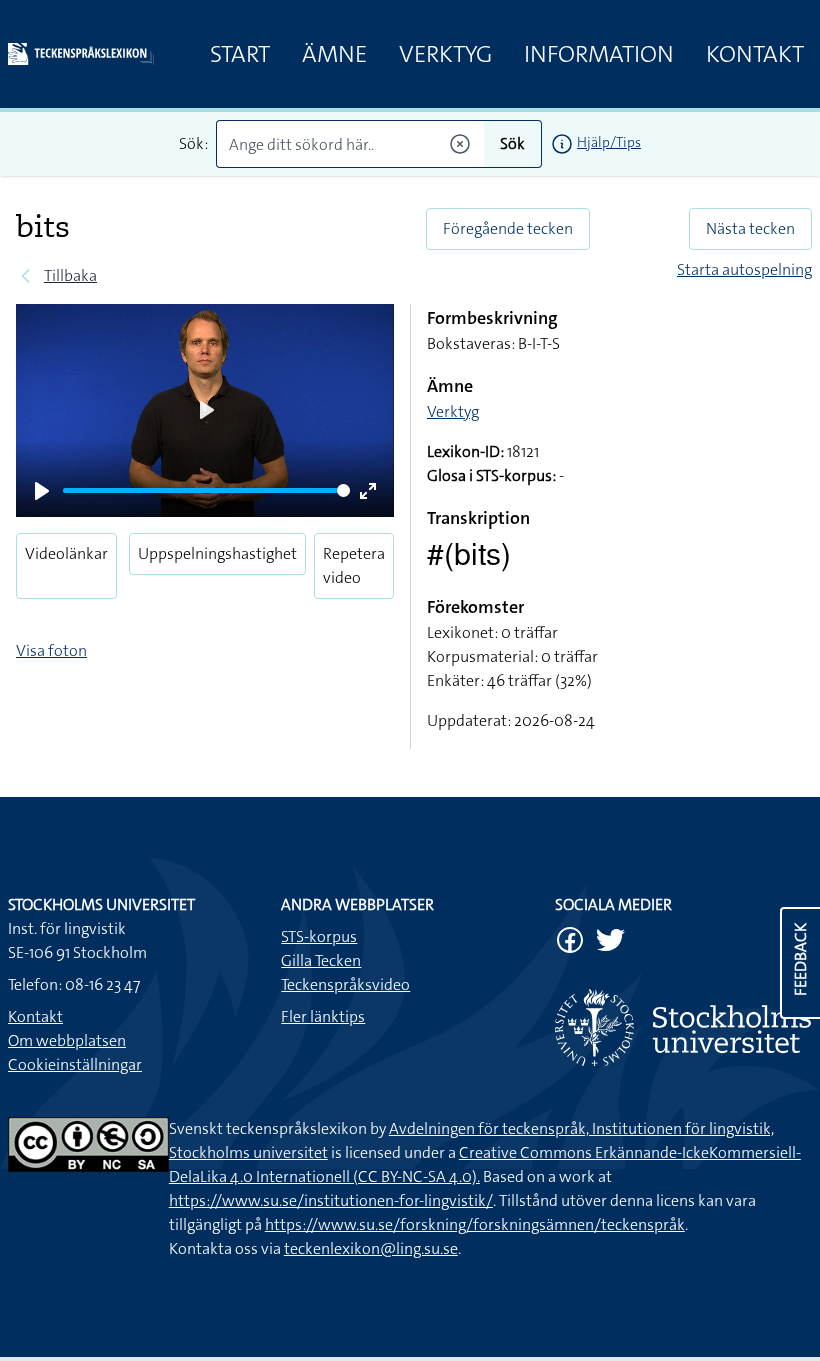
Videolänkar (66, 553)
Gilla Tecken (321, 960)
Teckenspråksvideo (345, 984)
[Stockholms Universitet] (683, 1027)
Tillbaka (70, 275)
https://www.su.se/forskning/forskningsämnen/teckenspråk (475, 1224)
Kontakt (755, 54)
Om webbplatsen (67, 1040)
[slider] (206, 490)
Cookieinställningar (75, 1064)
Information (599, 54)
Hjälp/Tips (609, 142)
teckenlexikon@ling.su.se (371, 1248)
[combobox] (350, 144)
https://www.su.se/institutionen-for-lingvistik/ (331, 1200)
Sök (512, 143)
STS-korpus (319, 936)
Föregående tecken (508, 228)
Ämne (334, 54)
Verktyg (445, 54)
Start (240, 54)
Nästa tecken (750, 228)
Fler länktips (323, 1016)
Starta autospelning (744, 269)
